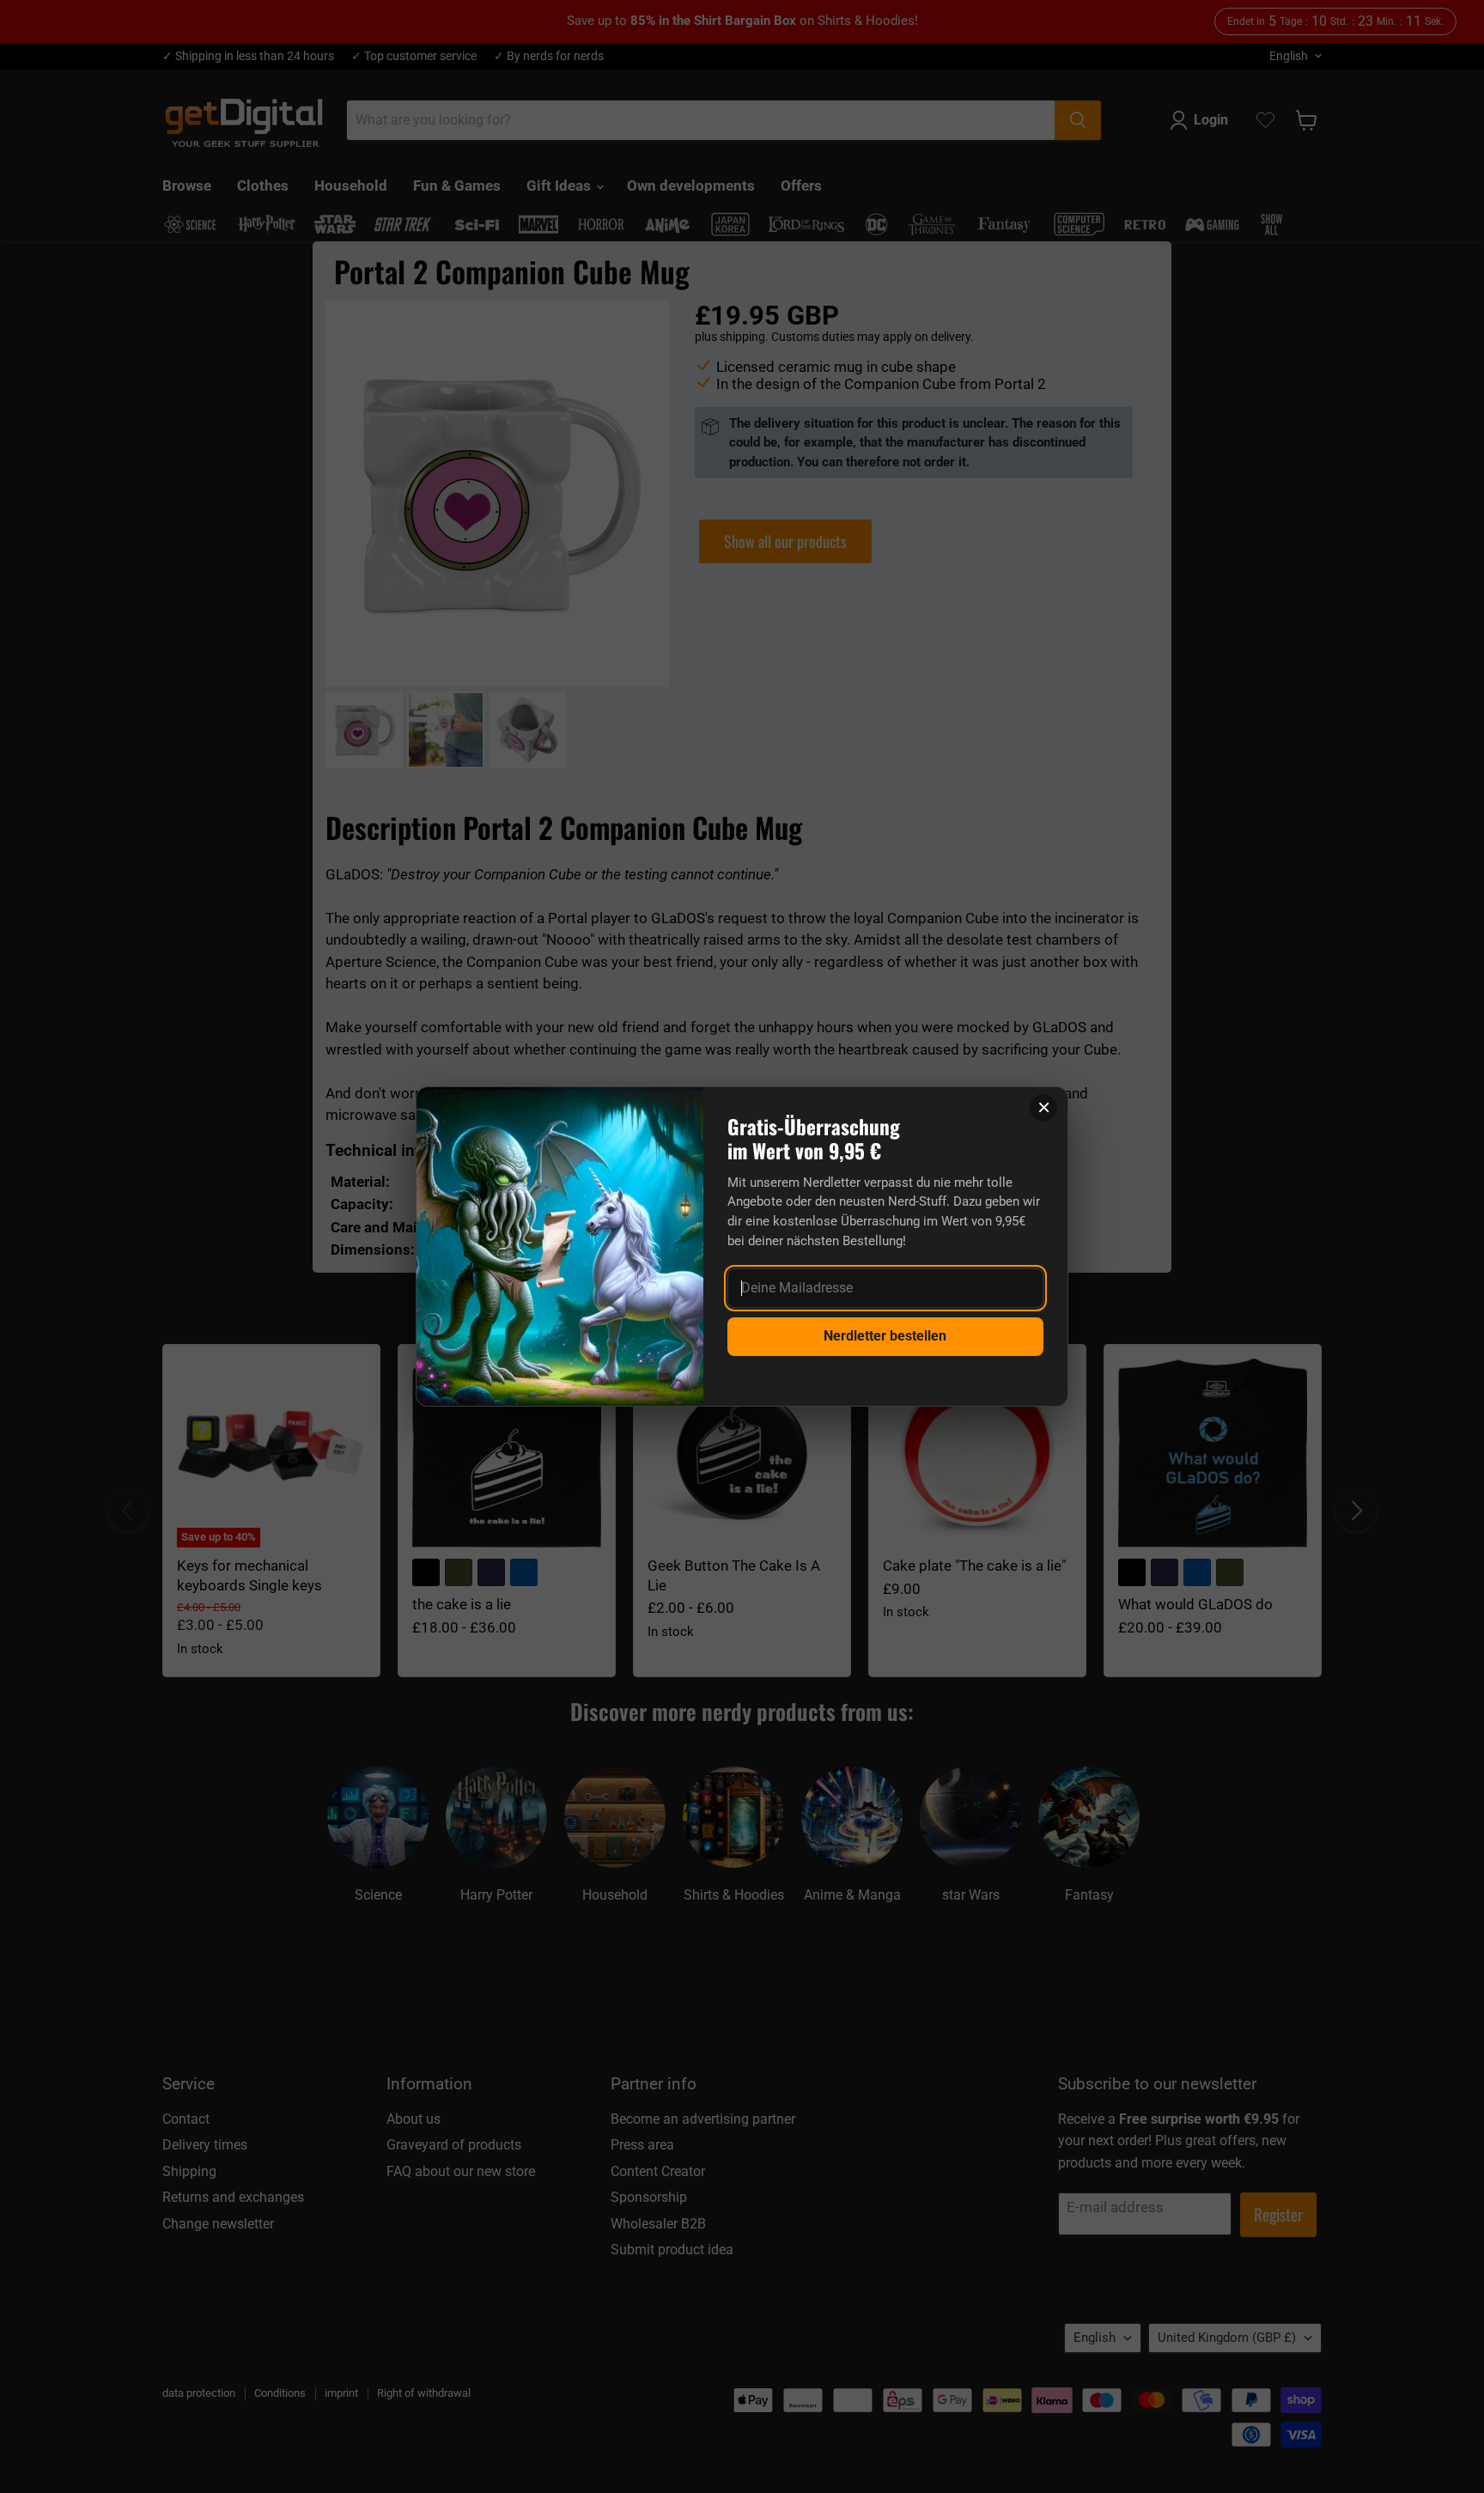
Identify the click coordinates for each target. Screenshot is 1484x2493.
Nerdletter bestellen (885, 1336)
